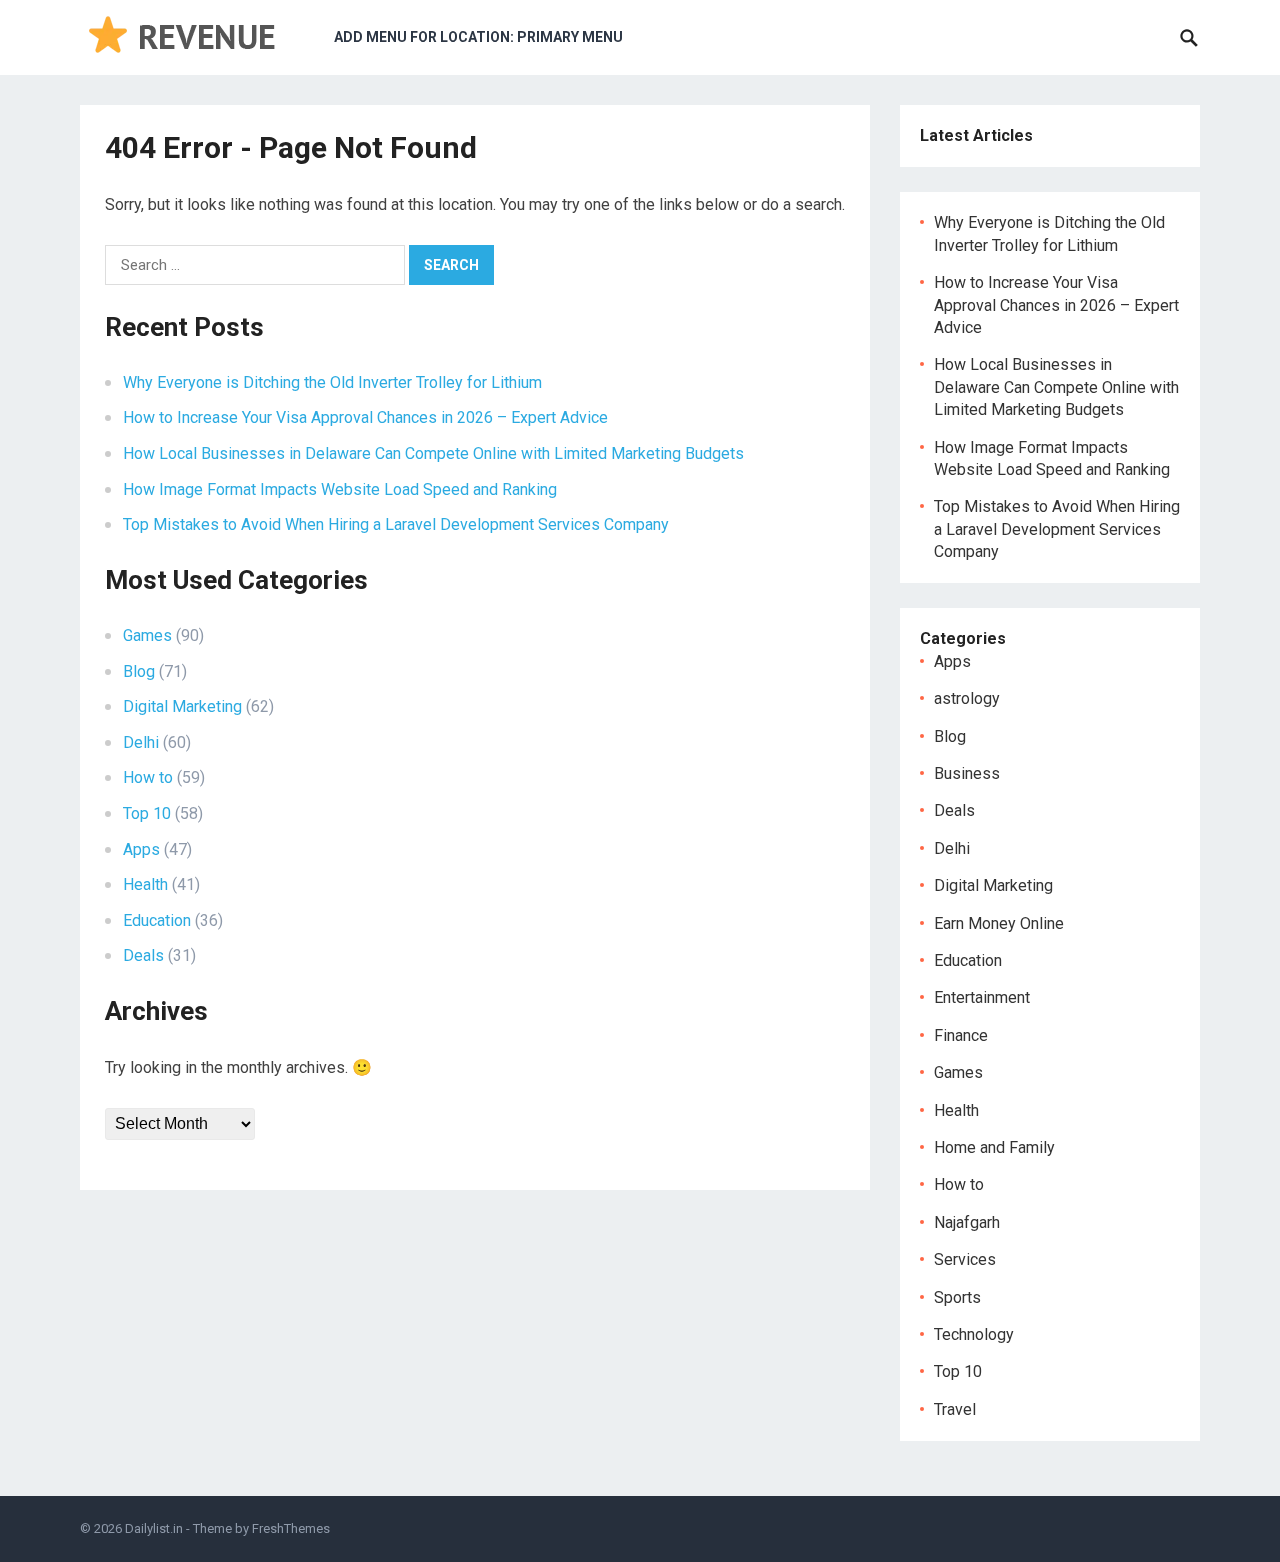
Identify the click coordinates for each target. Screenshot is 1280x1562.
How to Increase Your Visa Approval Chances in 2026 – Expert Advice (365, 417)
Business (967, 773)
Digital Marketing (182, 706)
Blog (139, 671)
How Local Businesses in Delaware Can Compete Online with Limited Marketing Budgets (433, 453)
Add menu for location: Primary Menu (478, 37)
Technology (974, 1334)
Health (145, 884)
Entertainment (982, 997)
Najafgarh (967, 1222)
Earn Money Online (999, 923)
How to (148, 777)
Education (157, 920)
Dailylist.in (154, 1528)
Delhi (141, 742)
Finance (961, 1035)
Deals (143, 955)
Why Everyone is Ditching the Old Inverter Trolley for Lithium (332, 382)
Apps (141, 849)
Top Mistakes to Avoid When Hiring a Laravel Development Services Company (396, 524)
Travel (955, 1409)
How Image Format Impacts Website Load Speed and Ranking (340, 489)
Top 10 (147, 813)
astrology (967, 698)
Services (965, 1259)
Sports (957, 1297)
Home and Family (994, 1147)
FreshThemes (291, 1528)
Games (147, 635)
